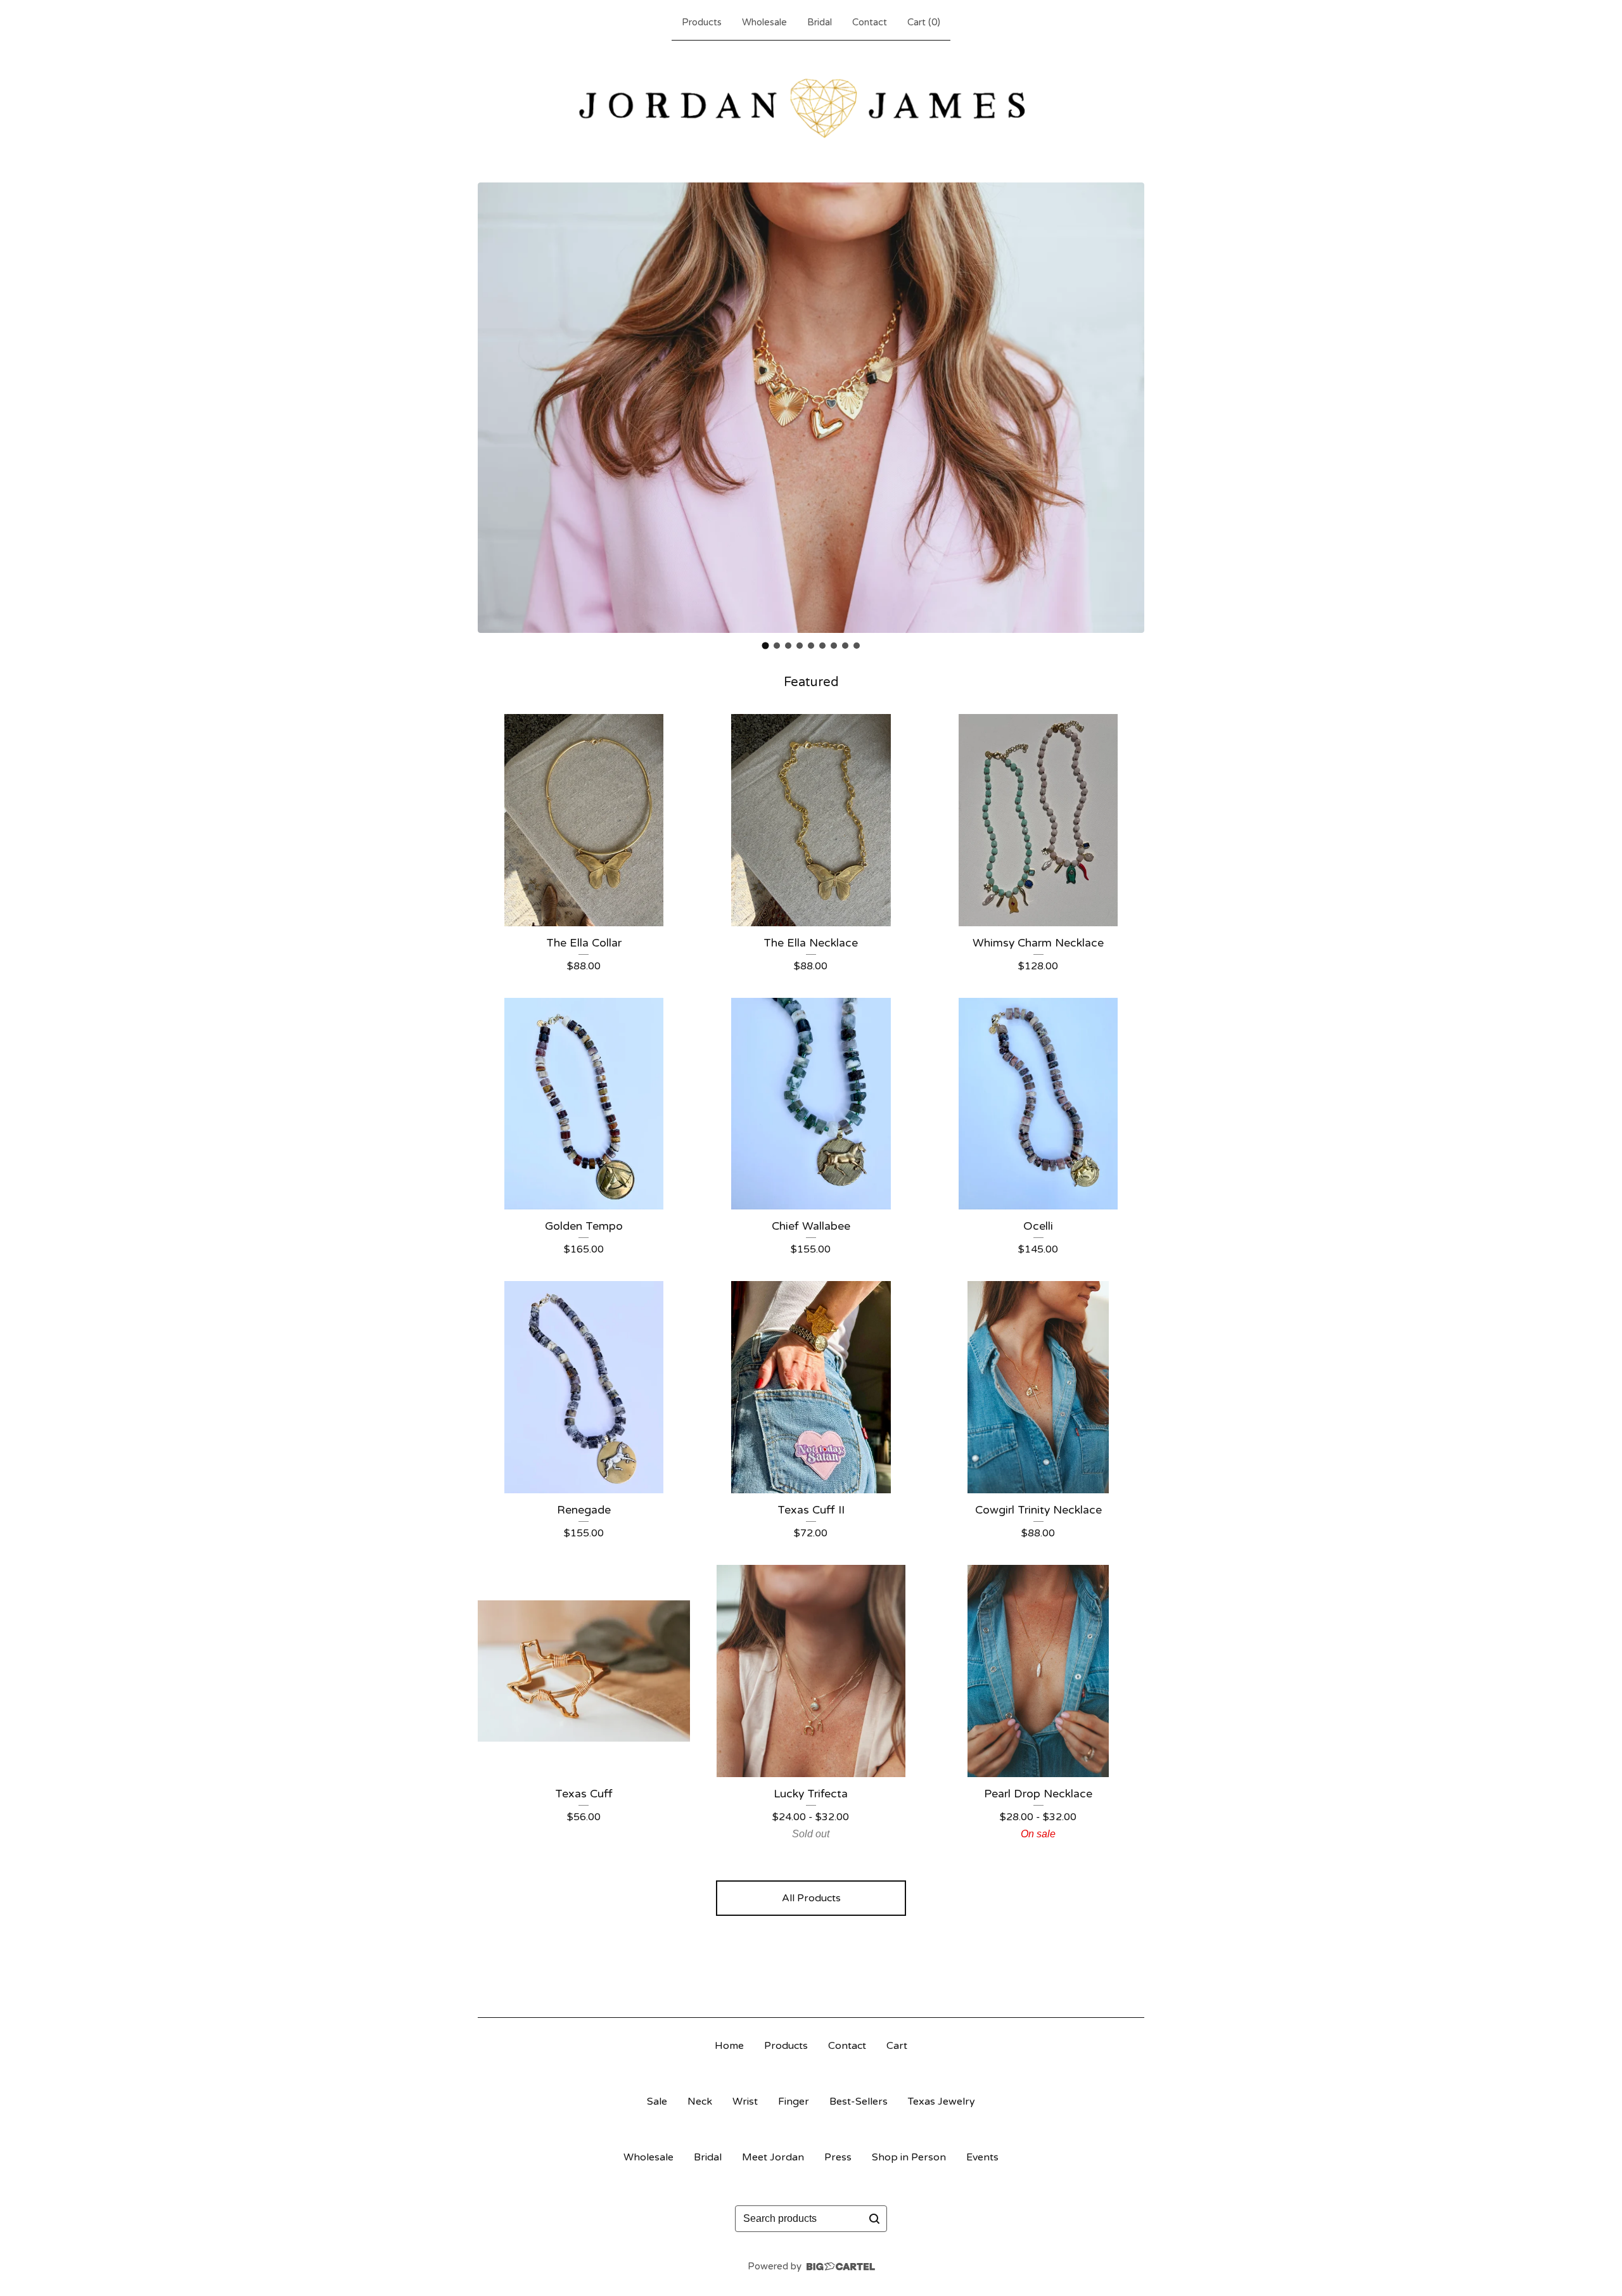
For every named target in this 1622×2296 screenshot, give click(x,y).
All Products (811, 1898)
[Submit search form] (874, 2219)
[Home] (811, 109)
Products (702, 22)
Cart (897, 2046)
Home (729, 2046)
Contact (870, 22)
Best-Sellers (859, 2101)
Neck (700, 2101)
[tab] (766, 646)
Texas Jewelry (942, 2101)
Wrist (745, 2101)
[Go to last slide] (495, 407)
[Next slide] (1127, 407)
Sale (657, 2101)
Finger (794, 2101)
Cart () (924, 22)
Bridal (820, 22)
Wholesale (764, 22)
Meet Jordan (773, 2157)
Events (982, 2157)
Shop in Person (909, 2157)
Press (838, 2157)
